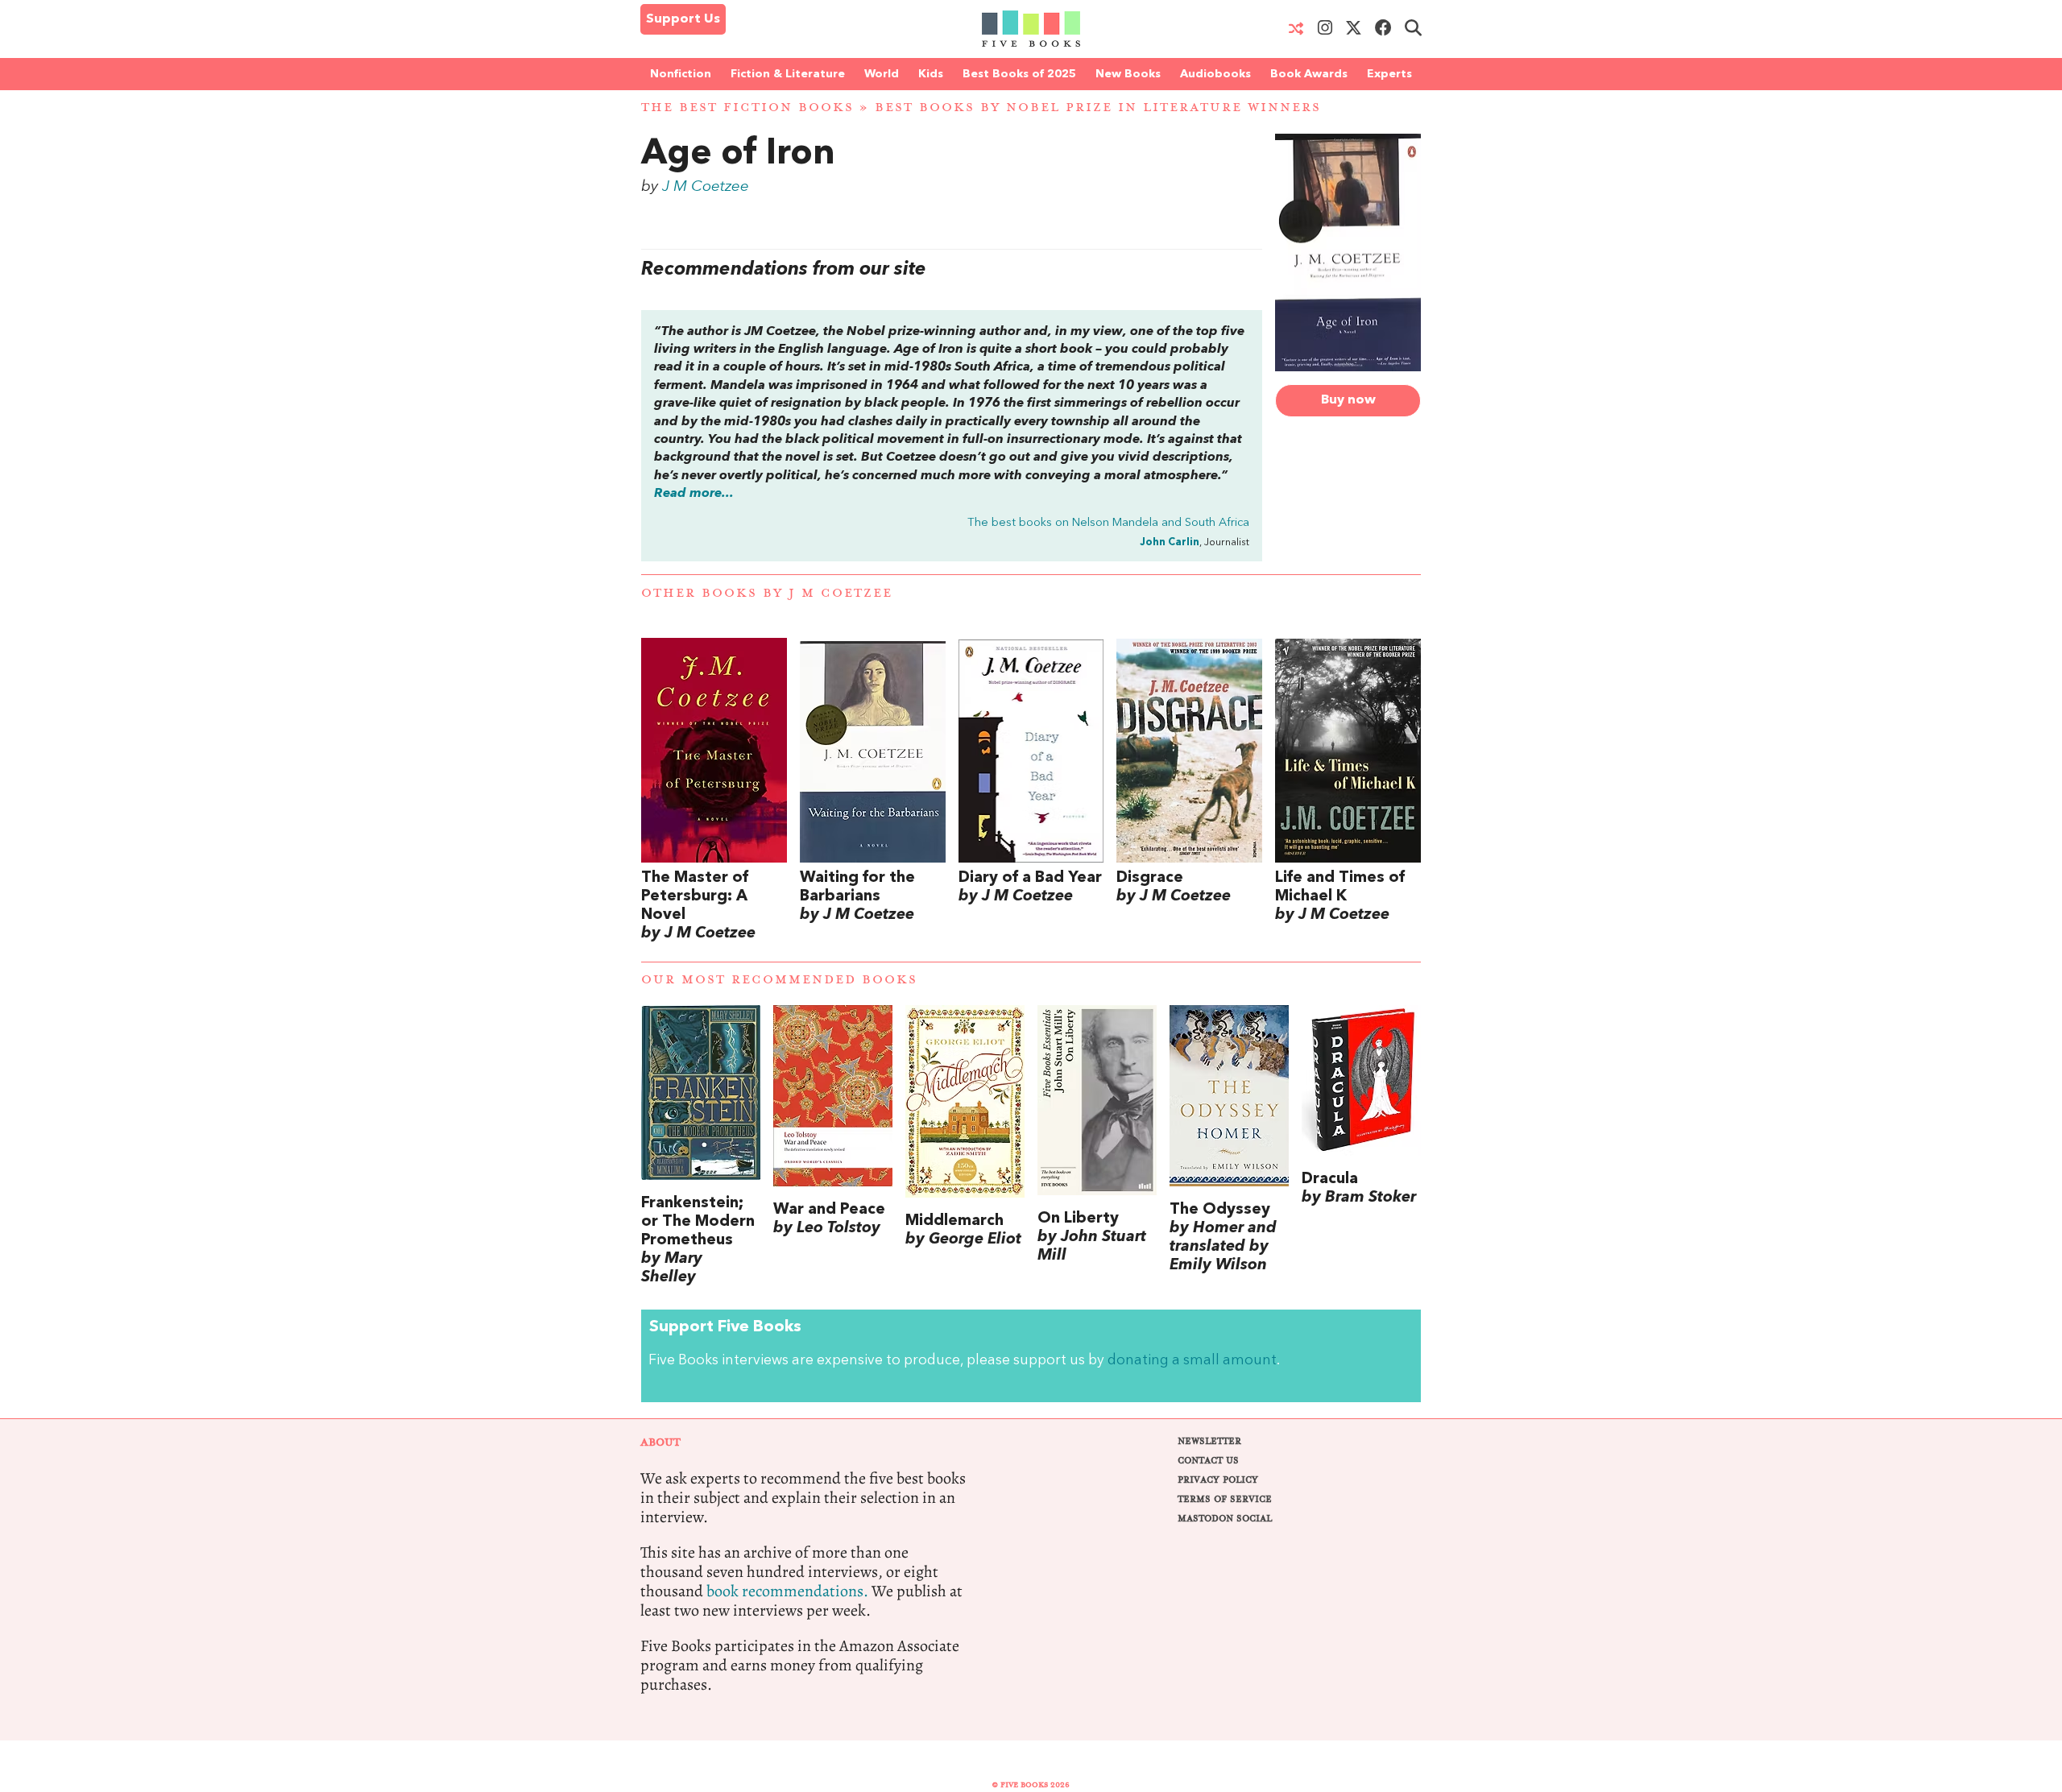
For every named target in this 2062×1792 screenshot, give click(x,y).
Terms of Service (1225, 1499)
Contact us (1208, 1461)
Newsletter (1209, 1441)
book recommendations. (787, 1591)
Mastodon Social (1225, 1519)
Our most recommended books (779, 980)
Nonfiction (681, 74)
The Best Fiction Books (747, 108)
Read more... (694, 494)
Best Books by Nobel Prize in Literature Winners (1098, 108)
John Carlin (1170, 542)
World (882, 74)
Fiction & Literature (788, 74)
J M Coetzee (706, 187)
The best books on (1108, 523)
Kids (931, 74)
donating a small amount (1192, 1361)
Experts (1389, 74)
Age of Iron (738, 155)
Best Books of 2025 (1019, 74)
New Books (1128, 74)
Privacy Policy (1218, 1480)
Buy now (1348, 400)
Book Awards (1309, 74)
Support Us (683, 19)
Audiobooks (1215, 74)
